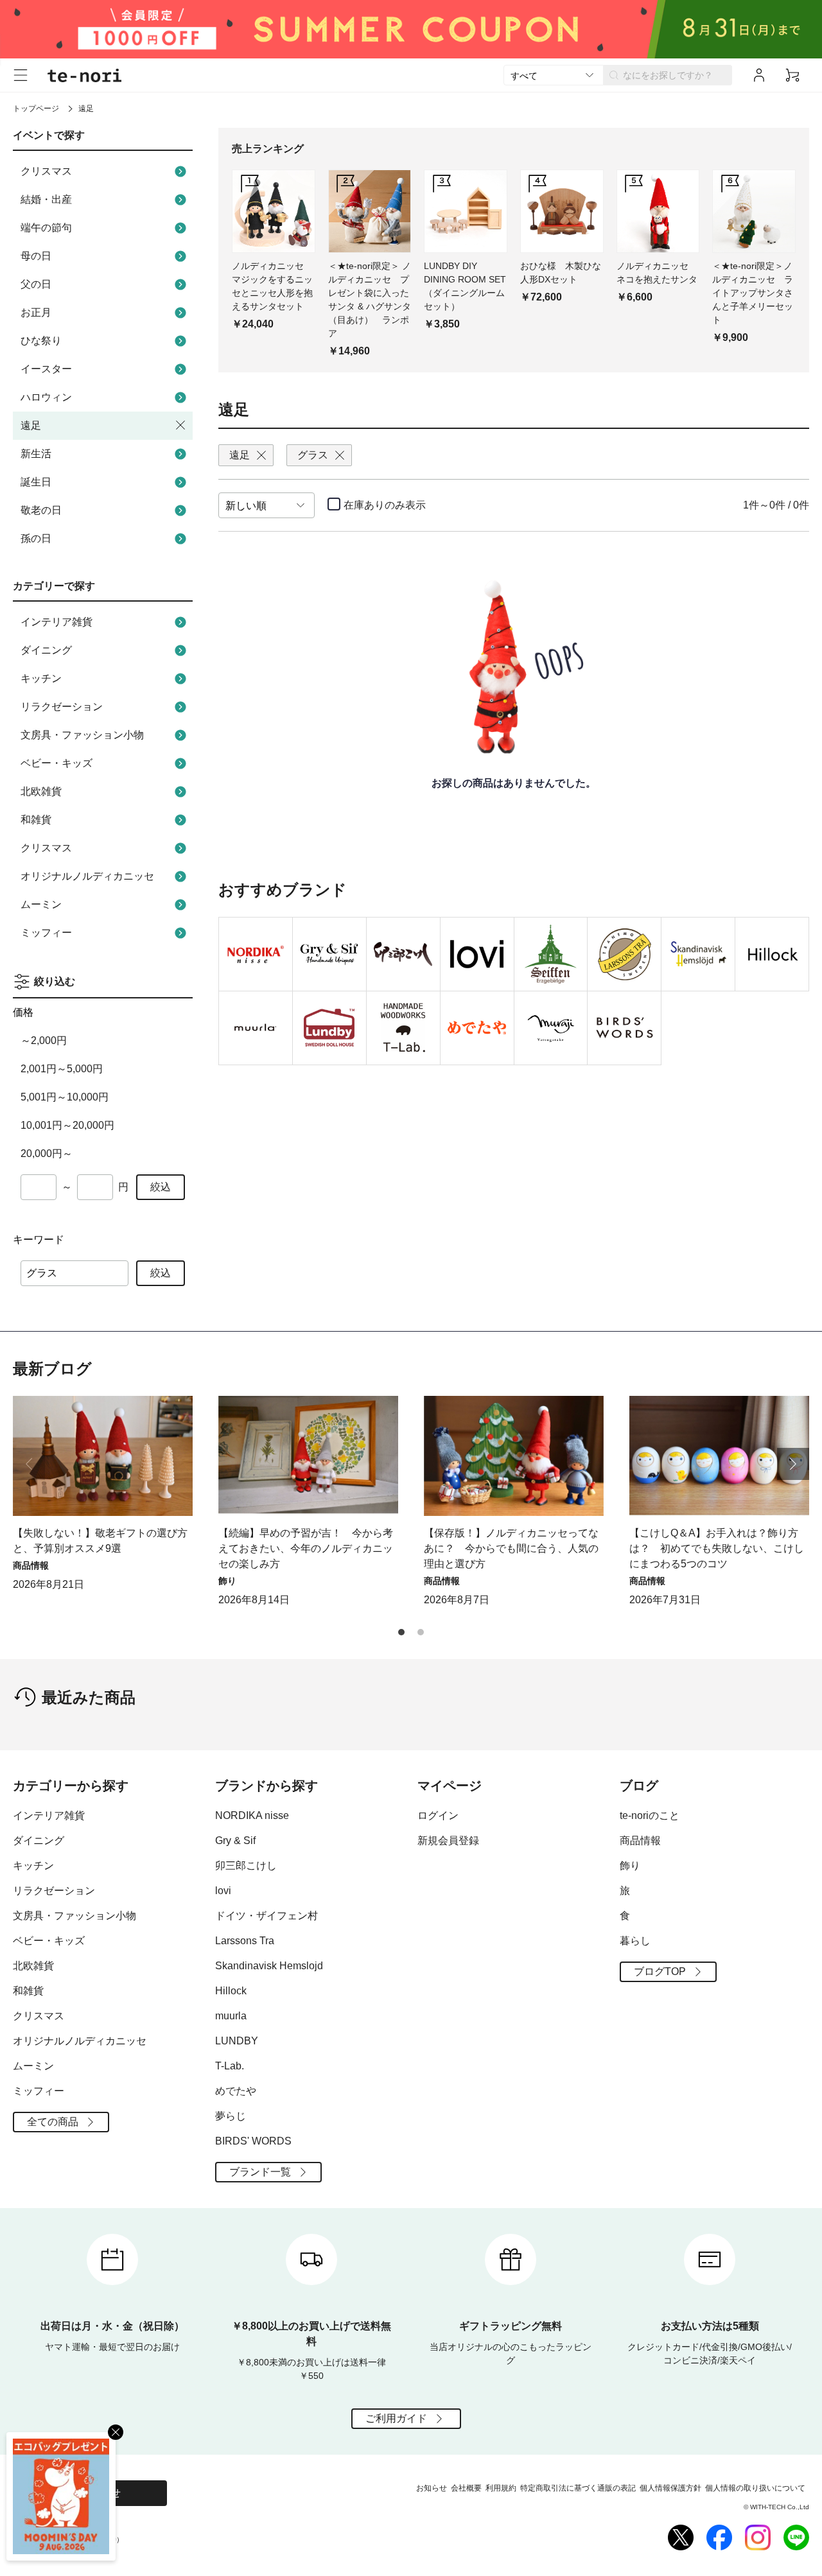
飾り (630, 1866)
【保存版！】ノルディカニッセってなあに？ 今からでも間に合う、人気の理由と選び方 (511, 1548)
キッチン (41, 678)
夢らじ (231, 2116)
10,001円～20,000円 (67, 1125)
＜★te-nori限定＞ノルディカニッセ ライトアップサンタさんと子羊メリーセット (753, 293)
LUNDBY (237, 2041)
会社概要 (466, 2488)
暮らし (635, 1941)
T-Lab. (230, 2066)
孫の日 (36, 538)
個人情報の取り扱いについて (755, 2488)
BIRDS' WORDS (253, 2141)
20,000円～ (47, 1153)
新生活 (36, 454)
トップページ (36, 109)
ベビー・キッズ (57, 763)
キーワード (39, 1240)
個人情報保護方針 (670, 2488)
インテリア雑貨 (57, 622)
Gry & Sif (235, 1841)
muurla (231, 2016)
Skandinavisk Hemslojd (269, 1966)
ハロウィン (46, 397)
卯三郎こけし (246, 1866)
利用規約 (501, 2488)
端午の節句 (46, 228)
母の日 (36, 256)
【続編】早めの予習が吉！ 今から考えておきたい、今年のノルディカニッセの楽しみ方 (306, 1548)
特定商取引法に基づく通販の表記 (578, 2488)
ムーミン (41, 904)
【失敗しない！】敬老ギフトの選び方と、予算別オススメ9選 (100, 1541)
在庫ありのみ (385, 505)
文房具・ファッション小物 (82, 735)
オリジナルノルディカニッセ (87, 876)
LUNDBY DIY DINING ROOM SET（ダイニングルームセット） (465, 286)
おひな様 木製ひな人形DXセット (561, 273)
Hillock (231, 1991)
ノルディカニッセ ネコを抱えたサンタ (657, 273)
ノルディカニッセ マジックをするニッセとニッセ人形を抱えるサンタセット (272, 286)
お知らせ (432, 2488)
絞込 (161, 1187)
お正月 (36, 312)
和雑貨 (36, 820)
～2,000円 (44, 1040)
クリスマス (46, 171)
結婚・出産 (46, 199)
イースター (46, 369)
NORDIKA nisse (252, 1815)
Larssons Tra (245, 1941)
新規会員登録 (448, 1841)
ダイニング (46, 650)
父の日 (36, 284)
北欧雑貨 (41, 791)
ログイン (438, 1815)
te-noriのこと (650, 1815)
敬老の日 (41, 510)
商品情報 (640, 1841)
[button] (793, 1464)
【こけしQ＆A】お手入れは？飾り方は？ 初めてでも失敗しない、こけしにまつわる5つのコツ (717, 1548)
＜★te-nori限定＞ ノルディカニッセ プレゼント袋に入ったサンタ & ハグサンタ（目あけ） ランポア (370, 300)
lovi (223, 1891)
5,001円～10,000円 (65, 1097)
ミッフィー (46, 933)
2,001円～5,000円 (62, 1069)
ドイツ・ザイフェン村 (267, 1916)
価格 (23, 1012)
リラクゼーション (62, 707)
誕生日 (36, 482)
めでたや (236, 2091)
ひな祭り (41, 341)
